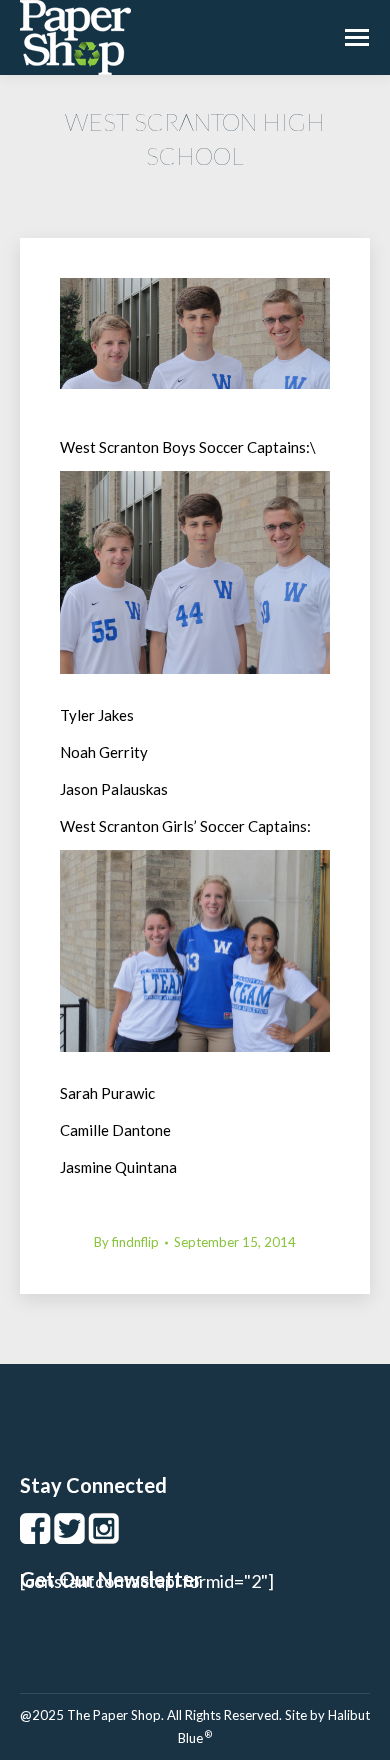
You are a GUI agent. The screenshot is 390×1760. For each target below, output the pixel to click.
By (126, 1242)
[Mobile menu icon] (357, 37)
